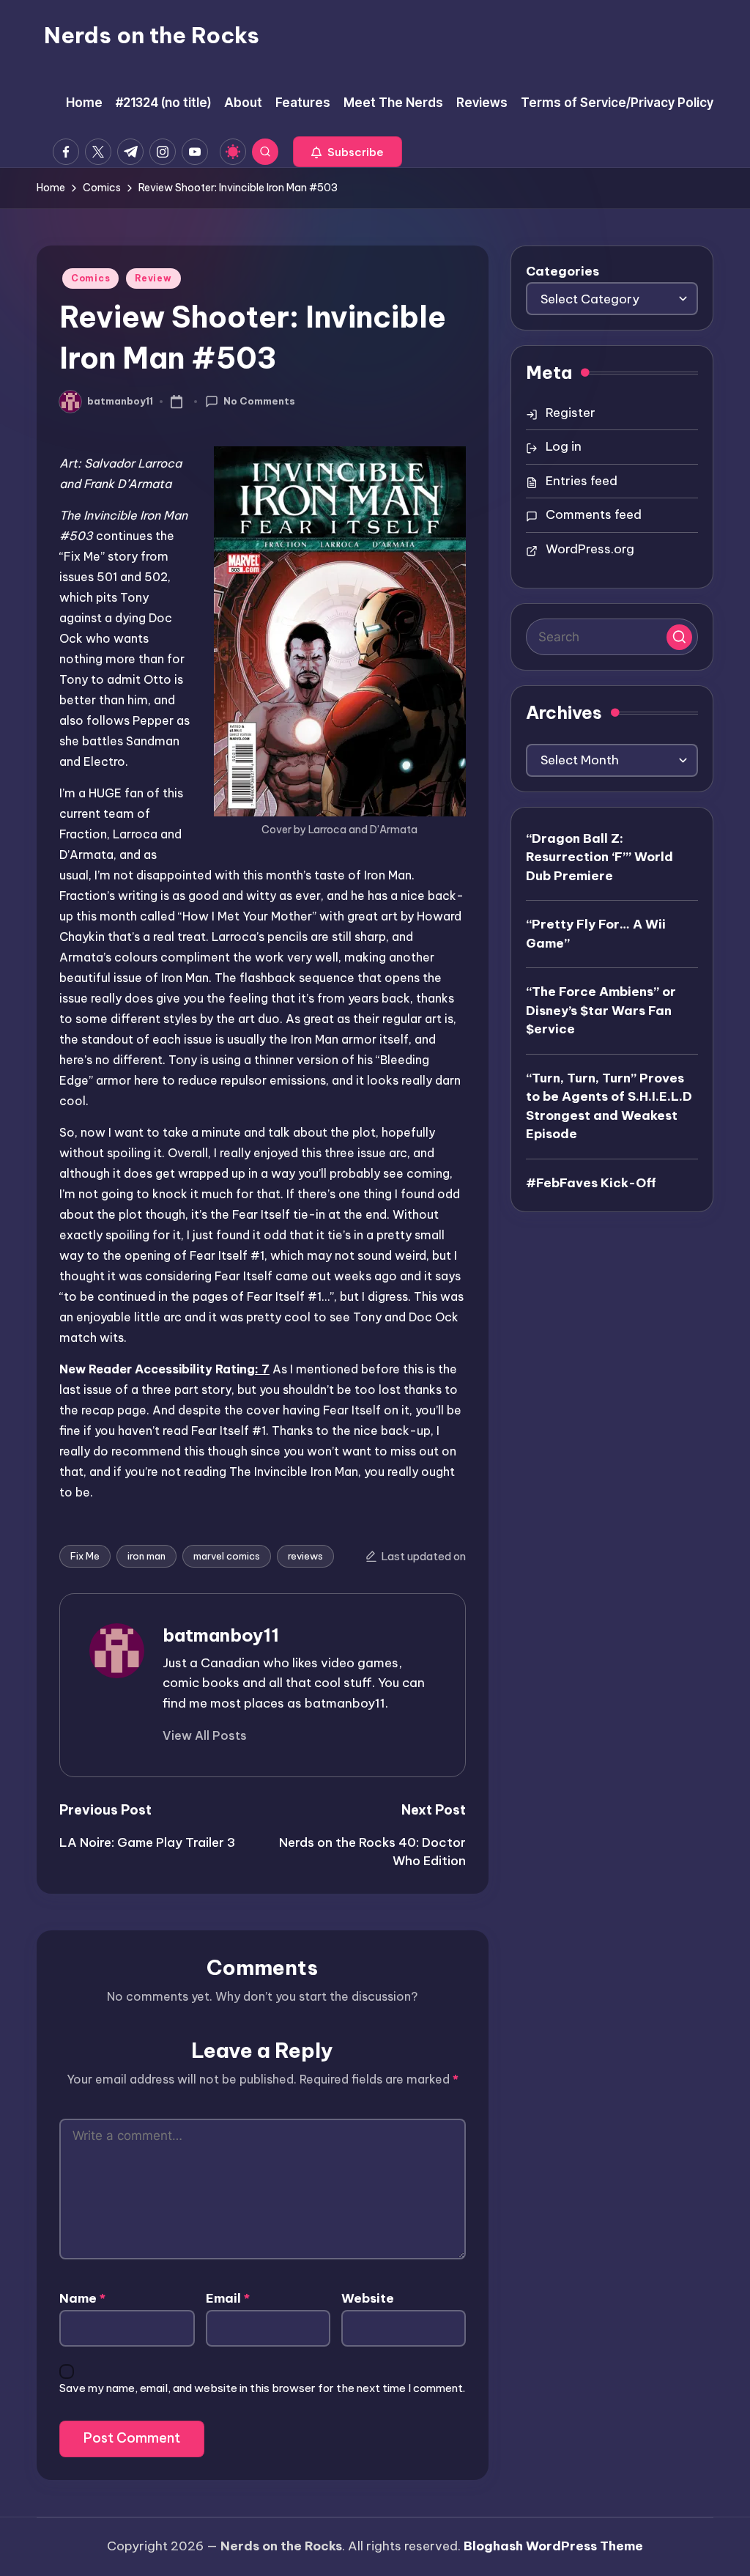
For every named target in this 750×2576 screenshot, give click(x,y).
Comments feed (594, 514)
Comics (90, 278)
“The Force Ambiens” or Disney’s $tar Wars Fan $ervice (601, 1010)
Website (368, 2298)
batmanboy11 (221, 1635)
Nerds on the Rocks (152, 35)
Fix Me (85, 1556)
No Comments (259, 401)
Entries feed (582, 481)
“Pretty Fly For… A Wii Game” (596, 934)
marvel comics (227, 1556)
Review (153, 278)
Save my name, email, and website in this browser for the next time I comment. (262, 2388)
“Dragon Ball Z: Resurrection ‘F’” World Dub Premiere (599, 857)
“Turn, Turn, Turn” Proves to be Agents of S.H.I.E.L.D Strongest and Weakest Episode (609, 1106)
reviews (305, 1556)
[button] (348, 152)
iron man (146, 1556)
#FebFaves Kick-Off (591, 1183)
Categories (562, 271)
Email (228, 2298)
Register (571, 413)
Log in (564, 446)
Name (82, 2298)
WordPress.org (590, 549)
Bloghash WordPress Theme (553, 2546)
